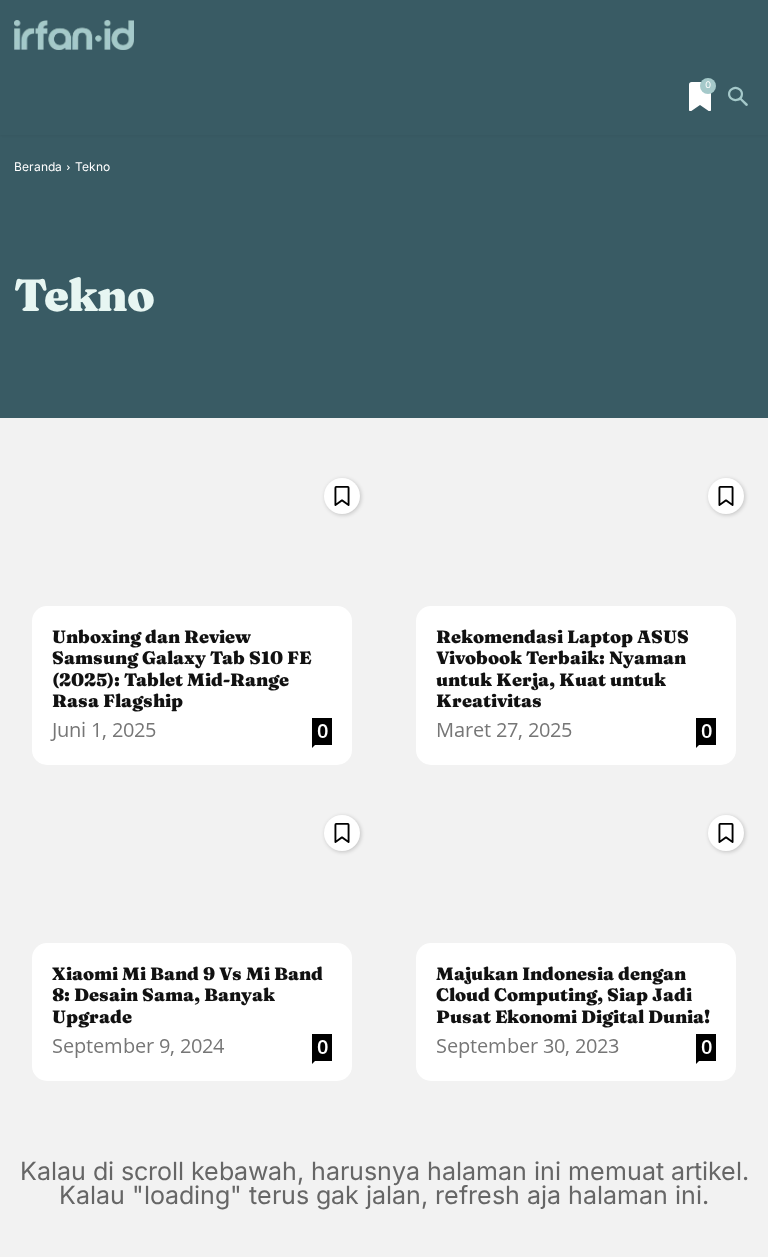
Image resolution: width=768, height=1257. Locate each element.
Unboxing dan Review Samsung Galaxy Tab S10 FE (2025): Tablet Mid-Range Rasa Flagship (181, 669)
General (161, 345)
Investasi (276, 345)
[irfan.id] (74, 35)
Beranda (38, 166)
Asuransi (42, 345)
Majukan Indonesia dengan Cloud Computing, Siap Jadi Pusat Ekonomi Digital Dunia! (573, 995)
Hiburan (217, 345)
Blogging (103, 345)
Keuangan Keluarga (481, 345)
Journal (333, 345)
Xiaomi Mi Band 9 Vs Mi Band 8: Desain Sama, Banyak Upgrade (187, 995)
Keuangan (393, 345)
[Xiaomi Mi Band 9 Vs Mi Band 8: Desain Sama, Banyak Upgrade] (192, 903)
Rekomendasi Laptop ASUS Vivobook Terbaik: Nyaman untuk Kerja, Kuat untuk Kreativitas (562, 669)
